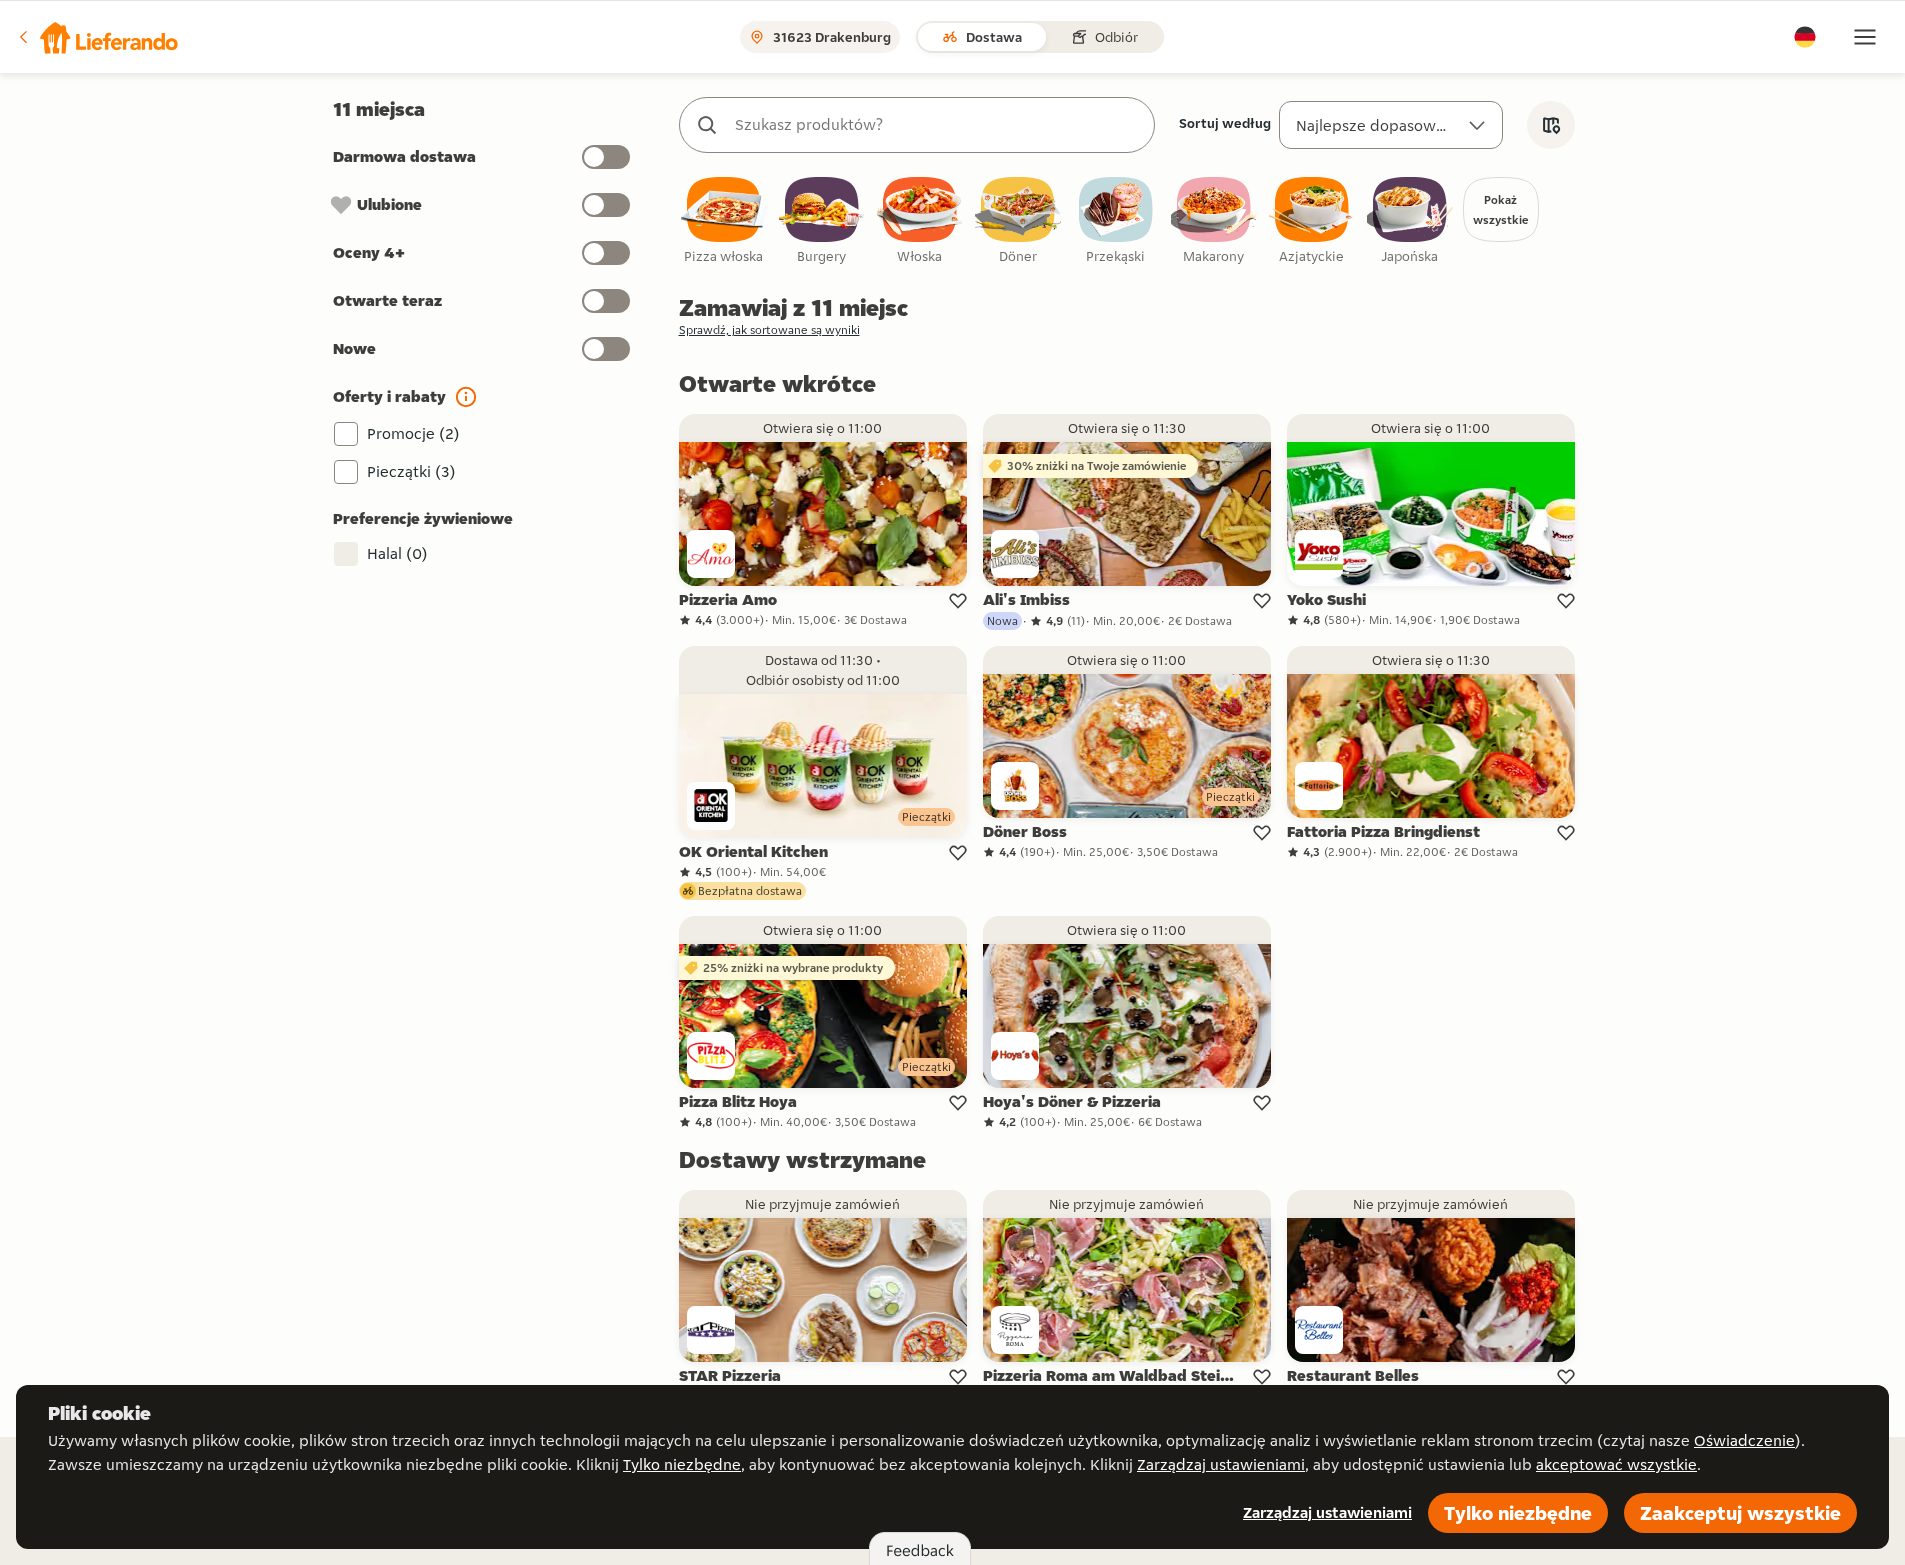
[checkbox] (724, 221)
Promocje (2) (413, 433)
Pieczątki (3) (411, 471)
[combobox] (937, 125)
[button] (97, 37)
